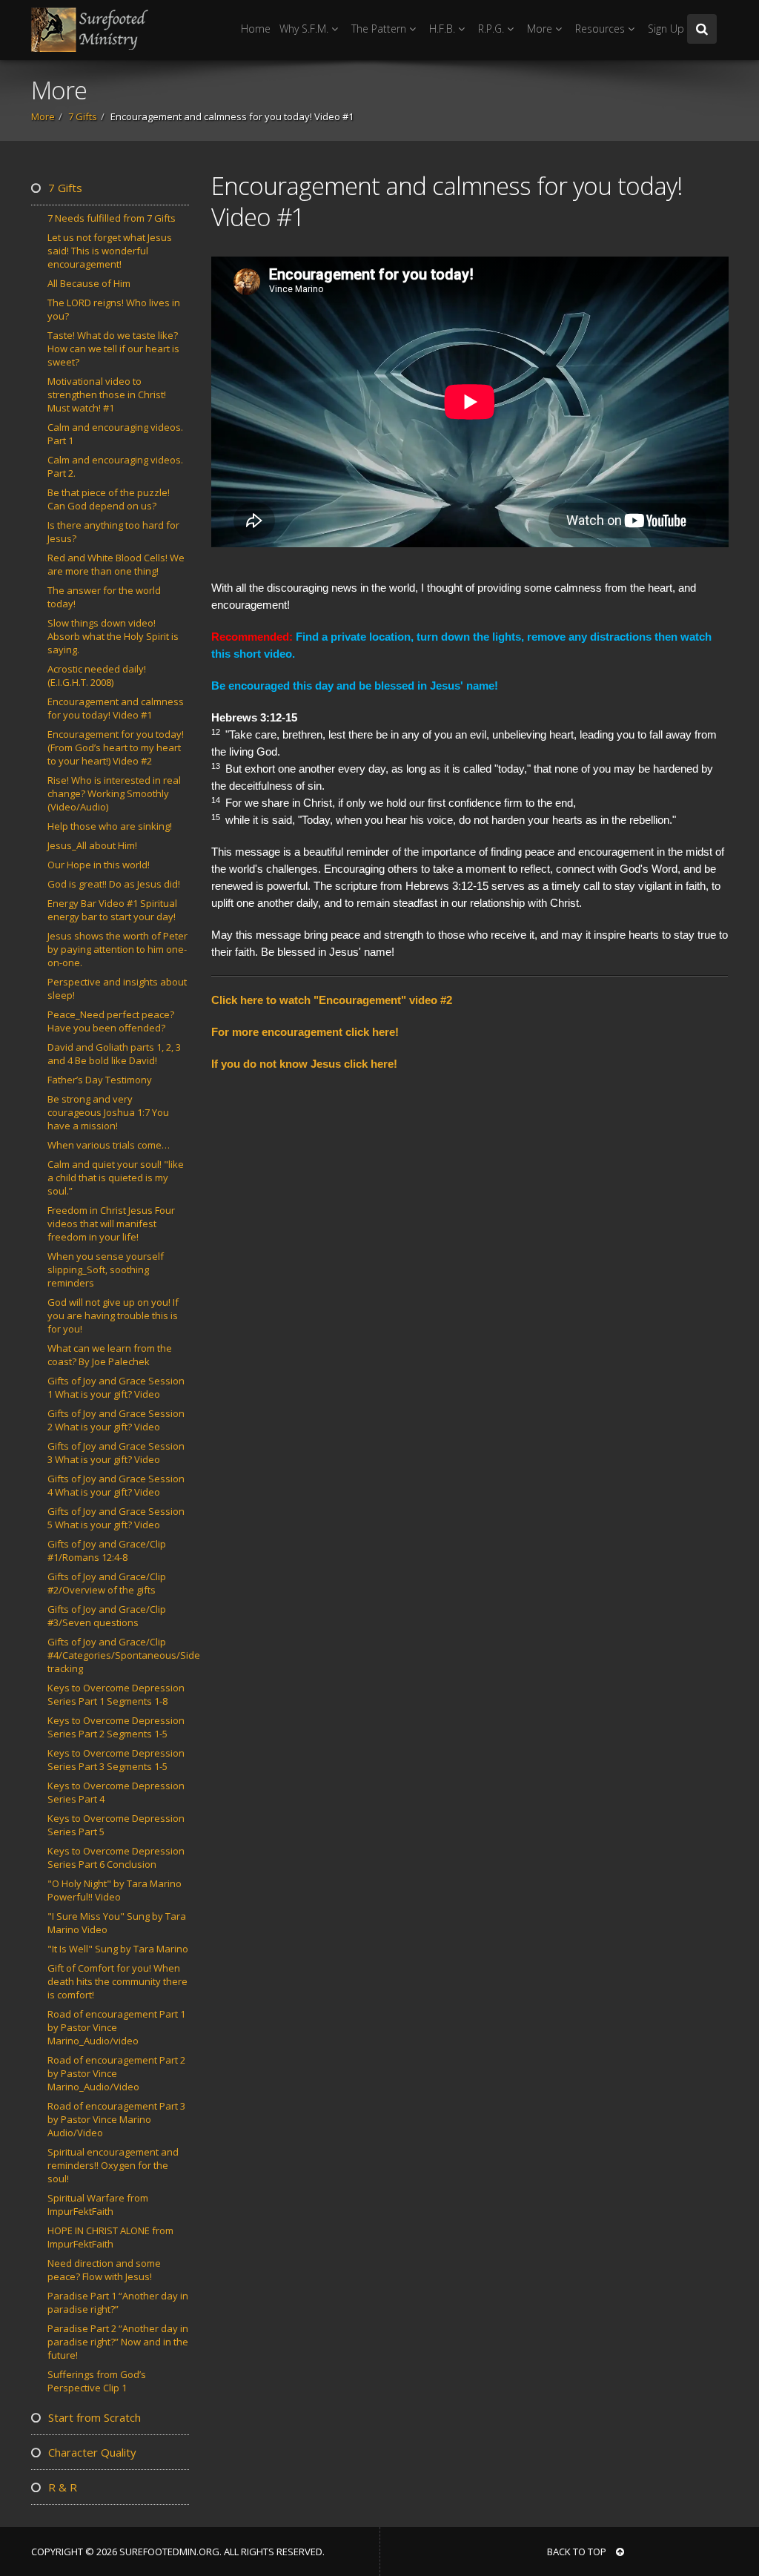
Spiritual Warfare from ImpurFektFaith (98, 2205)
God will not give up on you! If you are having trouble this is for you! (113, 1315)
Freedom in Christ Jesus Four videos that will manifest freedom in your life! (111, 1223)
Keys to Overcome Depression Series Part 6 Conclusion (116, 1857)
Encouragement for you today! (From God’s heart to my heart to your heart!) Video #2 (116, 747)
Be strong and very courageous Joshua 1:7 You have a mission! (108, 1112)
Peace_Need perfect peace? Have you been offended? (111, 1021)
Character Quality (91, 2452)
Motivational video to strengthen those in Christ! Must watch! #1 (107, 394)
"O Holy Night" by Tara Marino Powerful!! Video (115, 1890)
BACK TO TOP (578, 2552)
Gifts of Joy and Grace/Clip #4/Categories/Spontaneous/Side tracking (124, 1655)
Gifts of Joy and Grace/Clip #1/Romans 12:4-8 (107, 1550)
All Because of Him (89, 283)
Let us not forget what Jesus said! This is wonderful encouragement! (110, 251)
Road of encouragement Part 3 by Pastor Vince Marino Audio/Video (116, 2119)
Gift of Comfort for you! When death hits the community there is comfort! (117, 1981)
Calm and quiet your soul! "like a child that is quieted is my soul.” (116, 1178)
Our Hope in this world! (99, 865)
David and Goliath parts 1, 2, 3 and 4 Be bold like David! (114, 1054)
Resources (601, 29)
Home (256, 29)
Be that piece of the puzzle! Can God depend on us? (109, 499)
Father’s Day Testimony (100, 1080)
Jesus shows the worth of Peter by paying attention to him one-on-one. (117, 949)
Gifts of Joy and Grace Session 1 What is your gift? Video (116, 1387)
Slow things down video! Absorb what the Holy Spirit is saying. (113, 636)
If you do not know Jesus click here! (304, 1064)
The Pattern (380, 29)
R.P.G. (493, 29)
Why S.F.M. (305, 29)
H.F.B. (444, 29)
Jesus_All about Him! (92, 845)
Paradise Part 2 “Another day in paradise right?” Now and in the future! (118, 2342)
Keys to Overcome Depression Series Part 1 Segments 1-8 (116, 1694)
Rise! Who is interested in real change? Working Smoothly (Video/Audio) (114, 793)
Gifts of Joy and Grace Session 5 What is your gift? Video (116, 1518)
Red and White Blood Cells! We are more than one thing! (116, 564)
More (541, 29)
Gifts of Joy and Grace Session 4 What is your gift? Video (116, 1485)
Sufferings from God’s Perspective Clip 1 (97, 2381)
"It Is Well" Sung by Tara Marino (118, 1949)
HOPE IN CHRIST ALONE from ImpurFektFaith (110, 2237)
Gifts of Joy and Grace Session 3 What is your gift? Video (116, 1453)
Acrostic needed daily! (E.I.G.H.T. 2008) (97, 676)
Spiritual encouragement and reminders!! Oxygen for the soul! (113, 2165)
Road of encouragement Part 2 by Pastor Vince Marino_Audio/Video (116, 2073)
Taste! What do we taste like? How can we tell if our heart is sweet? (113, 349)
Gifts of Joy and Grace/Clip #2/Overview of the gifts (107, 1583)
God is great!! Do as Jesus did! (114, 884)
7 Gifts (83, 116)
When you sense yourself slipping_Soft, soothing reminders (106, 1269)
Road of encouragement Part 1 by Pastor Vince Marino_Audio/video (116, 2027)
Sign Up (666, 29)
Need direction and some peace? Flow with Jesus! (104, 2270)
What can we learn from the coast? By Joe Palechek (110, 1355)
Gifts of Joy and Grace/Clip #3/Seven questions (107, 1616)
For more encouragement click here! (305, 1032)
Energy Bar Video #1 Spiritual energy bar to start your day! (112, 910)
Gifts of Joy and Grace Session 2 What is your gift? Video (116, 1420)
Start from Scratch (93, 2417)
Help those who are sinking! (110, 826)
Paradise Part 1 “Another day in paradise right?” (118, 2302)
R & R (61, 2487)
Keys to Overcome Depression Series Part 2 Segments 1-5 (116, 1727)
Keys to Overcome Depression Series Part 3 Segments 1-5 (116, 1760)
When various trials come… (109, 1145)
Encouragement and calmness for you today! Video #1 (116, 708)
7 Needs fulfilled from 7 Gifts (112, 218)
